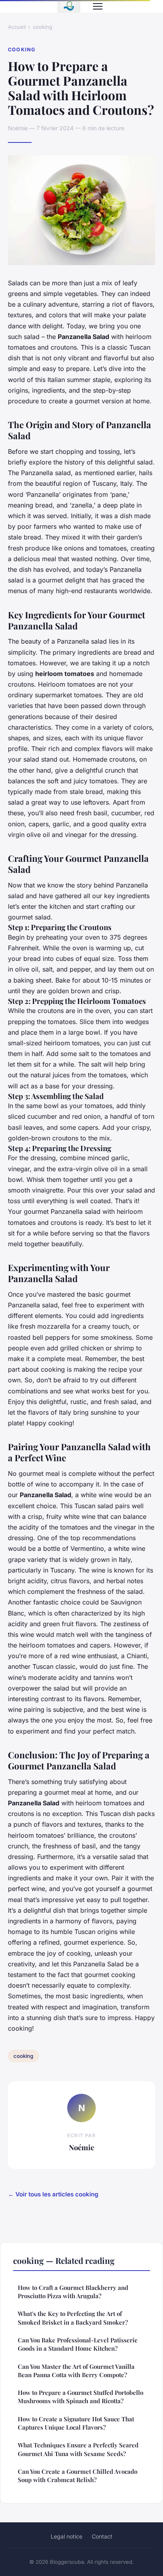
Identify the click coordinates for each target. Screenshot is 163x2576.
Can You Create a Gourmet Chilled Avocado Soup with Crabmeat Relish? (78, 2476)
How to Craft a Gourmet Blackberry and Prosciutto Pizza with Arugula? (73, 2292)
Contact (102, 2536)
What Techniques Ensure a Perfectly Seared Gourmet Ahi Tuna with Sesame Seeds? (78, 2449)
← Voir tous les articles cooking (53, 2194)
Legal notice (66, 2536)
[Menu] (98, 6)
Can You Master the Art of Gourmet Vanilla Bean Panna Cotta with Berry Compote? (76, 2371)
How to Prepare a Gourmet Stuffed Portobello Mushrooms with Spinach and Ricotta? (81, 2397)
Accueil (17, 27)
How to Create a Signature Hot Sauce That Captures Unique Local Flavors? (76, 2423)
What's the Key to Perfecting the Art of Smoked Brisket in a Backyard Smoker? (73, 2318)
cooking (43, 27)
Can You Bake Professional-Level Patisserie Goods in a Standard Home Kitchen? (78, 2344)
